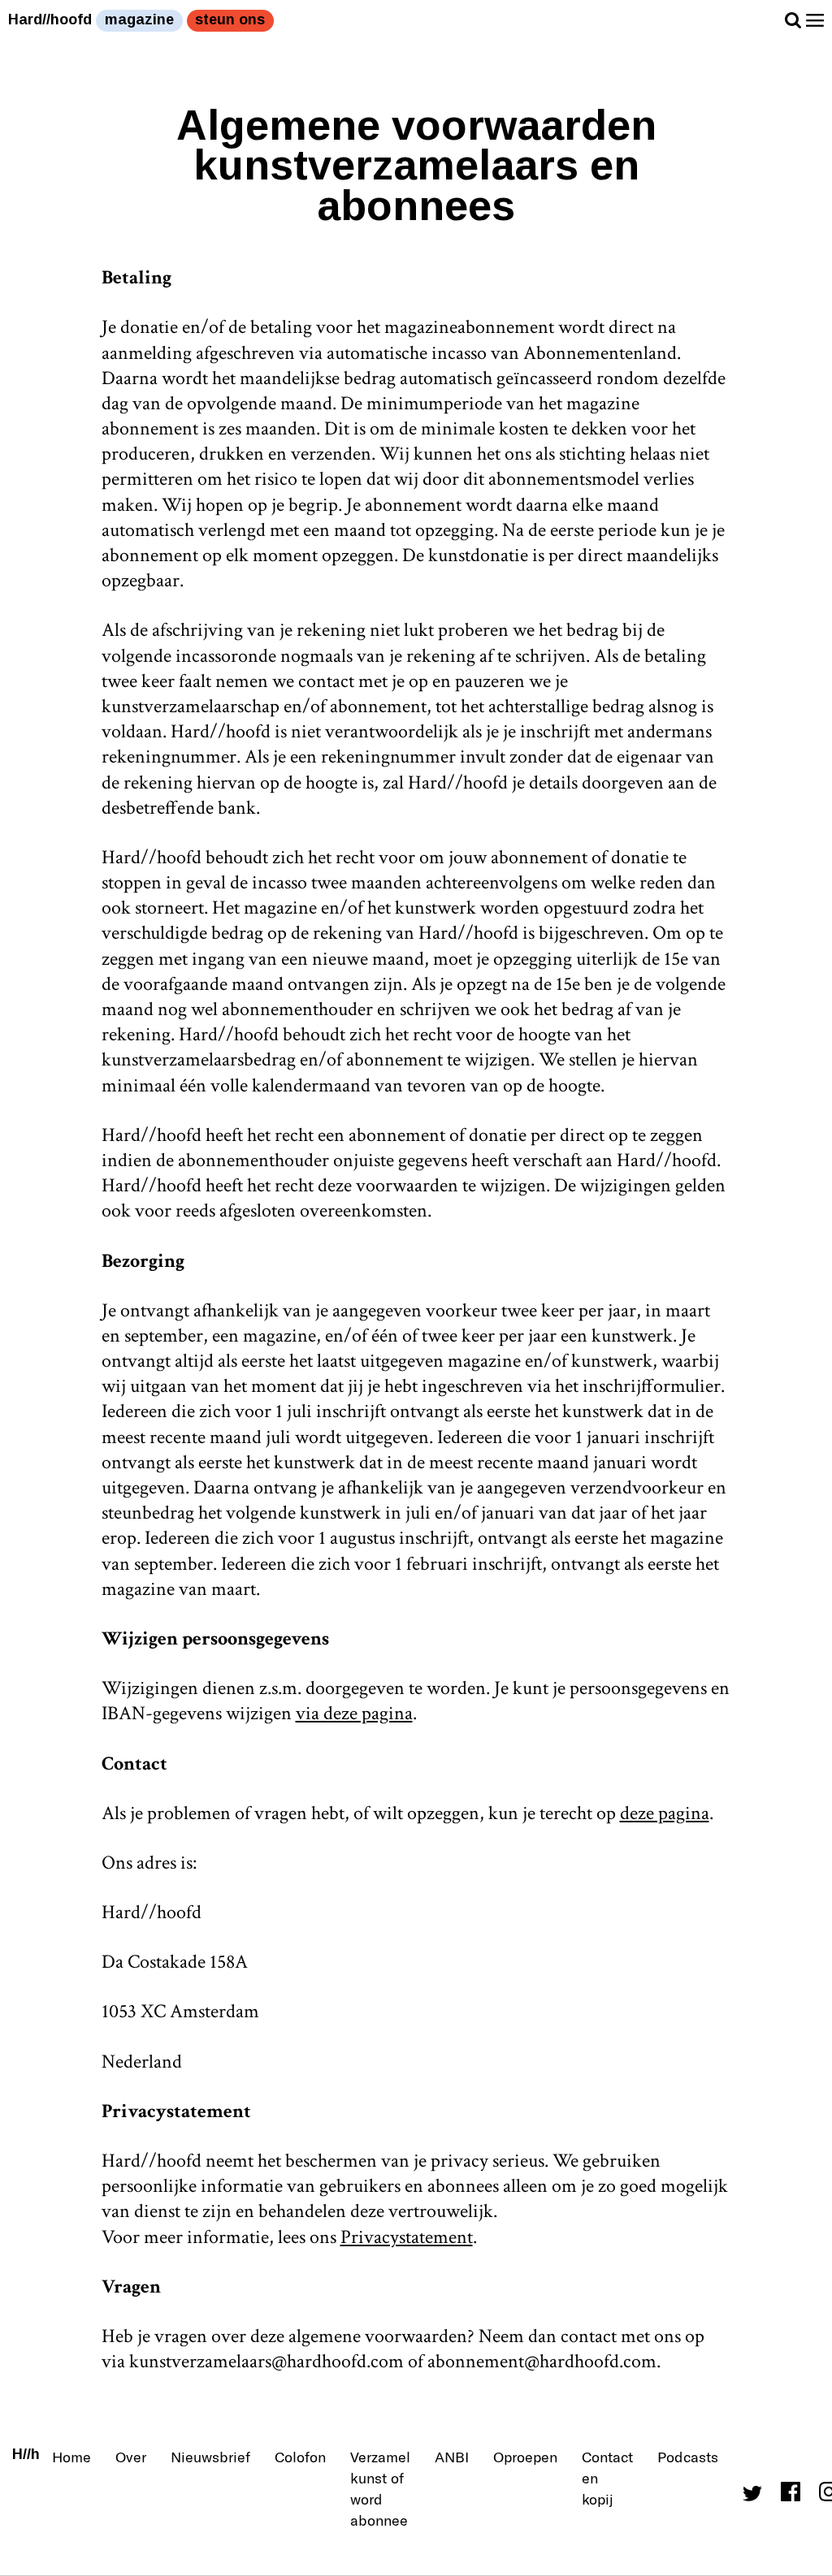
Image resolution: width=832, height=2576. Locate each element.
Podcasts (688, 2457)
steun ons (230, 19)
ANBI (452, 2457)
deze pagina (665, 1813)
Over (131, 2457)
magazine (139, 19)
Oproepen (525, 2457)
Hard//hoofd (50, 19)
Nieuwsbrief (210, 2457)
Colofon (300, 2457)
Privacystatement (407, 2237)
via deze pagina (354, 1713)
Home (71, 2457)
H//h (26, 2454)
